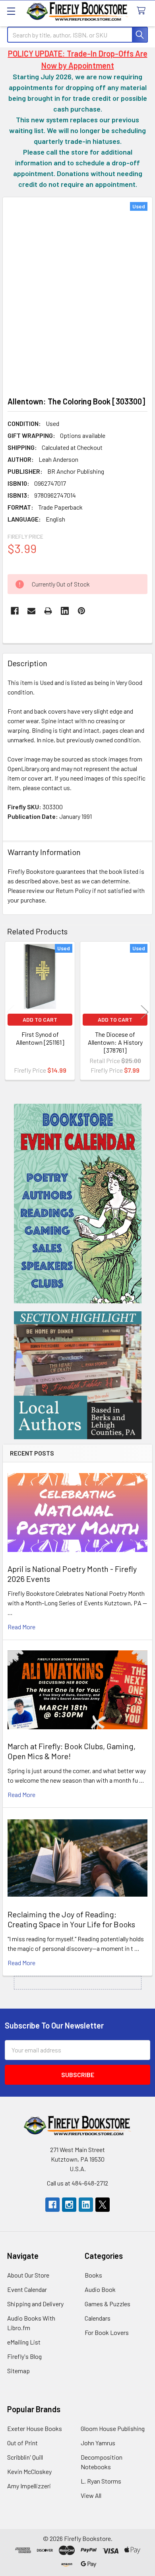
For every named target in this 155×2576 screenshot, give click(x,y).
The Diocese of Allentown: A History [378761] (115, 1042)
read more (21, 1627)
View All (91, 2495)
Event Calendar (27, 2289)
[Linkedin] (65, 611)
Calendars (98, 2318)
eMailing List (24, 2342)
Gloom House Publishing (113, 2428)
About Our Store (28, 2275)
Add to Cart (40, 1019)
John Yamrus (98, 2443)
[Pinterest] (81, 611)
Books (93, 2275)
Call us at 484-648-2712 (77, 2183)
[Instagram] (69, 2205)
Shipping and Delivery (35, 2304)
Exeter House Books (35, 2428)
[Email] (31, 611)
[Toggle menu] (11, 11)
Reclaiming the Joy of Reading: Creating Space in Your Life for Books (71, 1919)
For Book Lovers (107, 2332)
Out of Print (22, 2443)
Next (145, 1012)
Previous (10, 1012)
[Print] (48, 611)
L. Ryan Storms (101, 2481)
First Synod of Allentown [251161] (40, 1038)
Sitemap (18, 2371)
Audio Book (100, 2289)
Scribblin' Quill (25, 2457)
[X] (103, 2205)
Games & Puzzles (108, 2304)
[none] (77, 294)
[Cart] (143, 11)
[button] (78, 1204)
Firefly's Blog (24, 2356)
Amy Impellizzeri (29, 2486)
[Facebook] (15, 611)
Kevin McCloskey (29, 2471)
